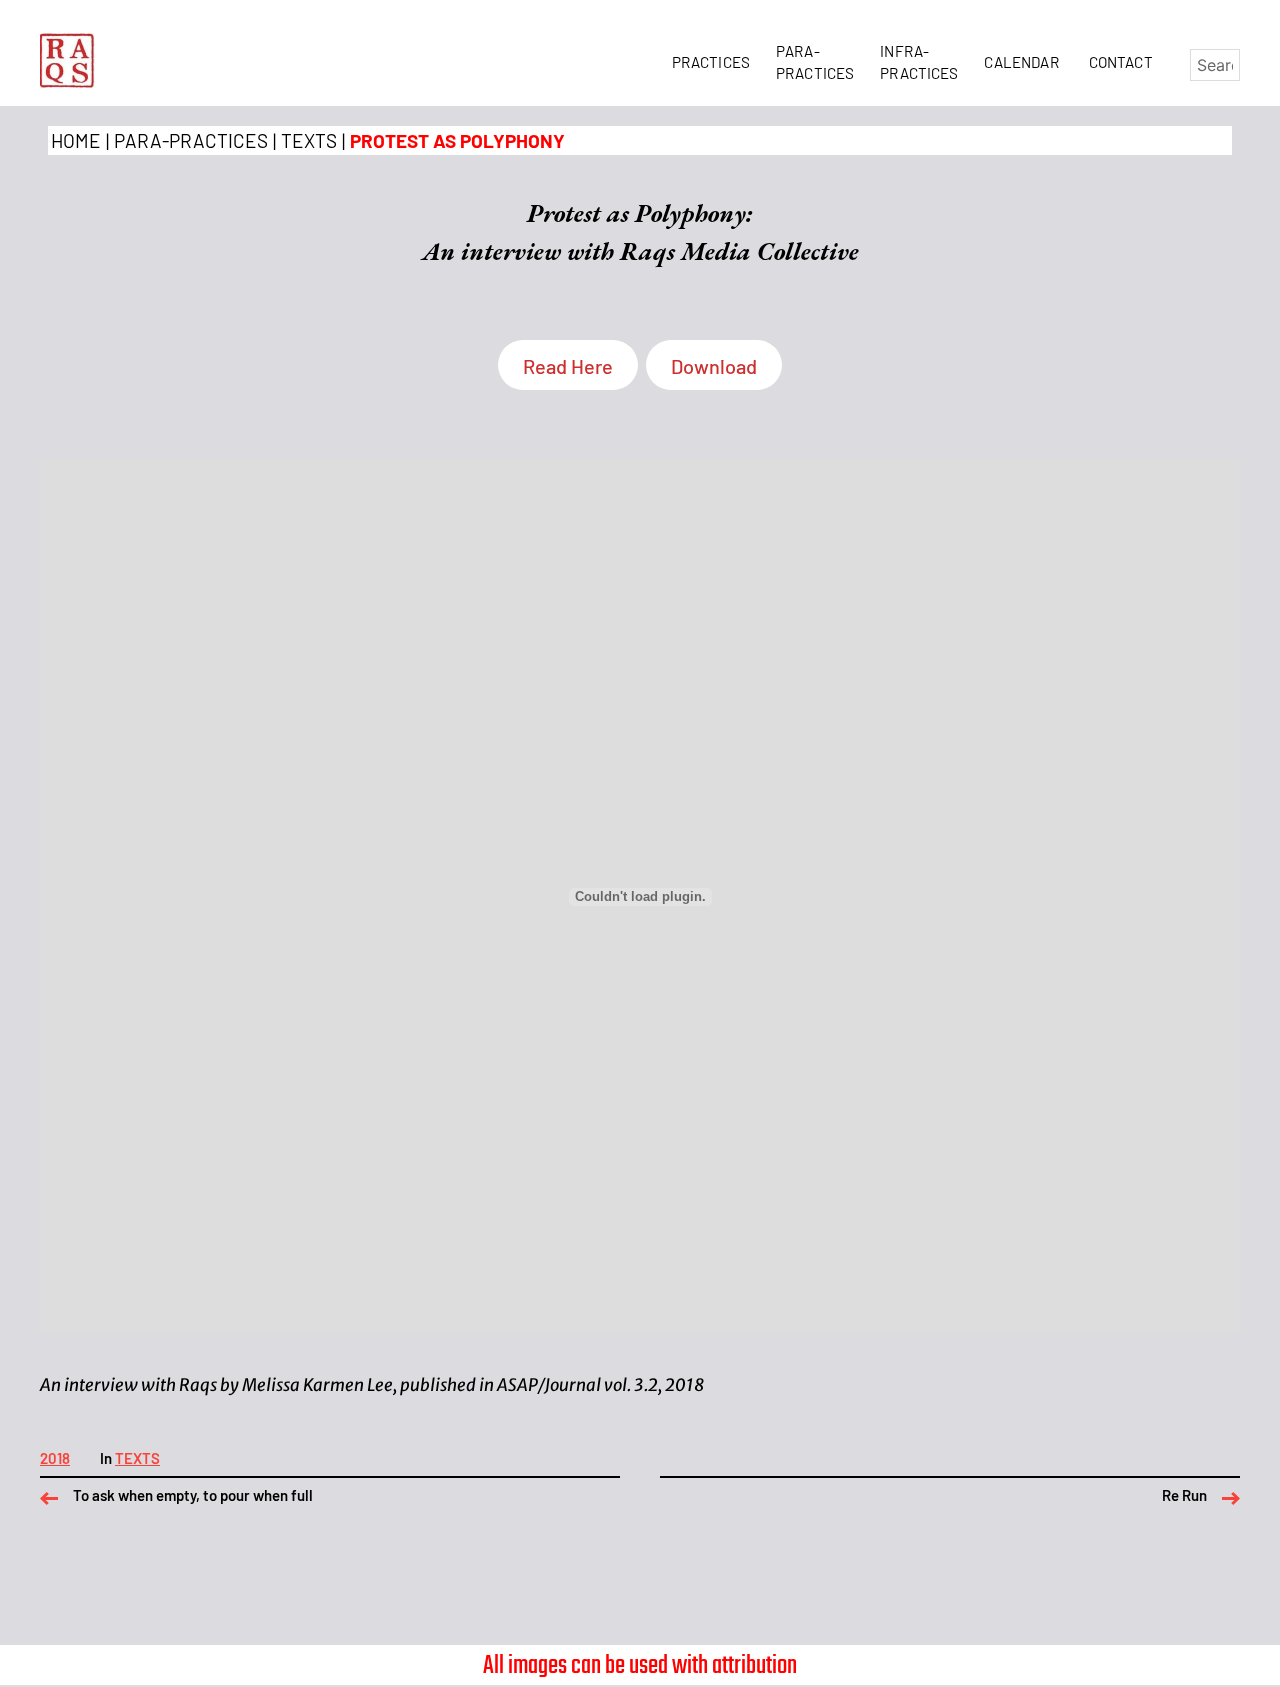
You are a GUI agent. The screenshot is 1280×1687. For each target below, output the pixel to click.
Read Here (568, 366)
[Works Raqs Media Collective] (67, 60)
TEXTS (309, 140)
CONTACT (1121, 62)
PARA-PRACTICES (191, 140)
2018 (55, 1458)
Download (714, 366)
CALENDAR (1024, 62)
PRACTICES (714, 62)
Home (76, 140)
